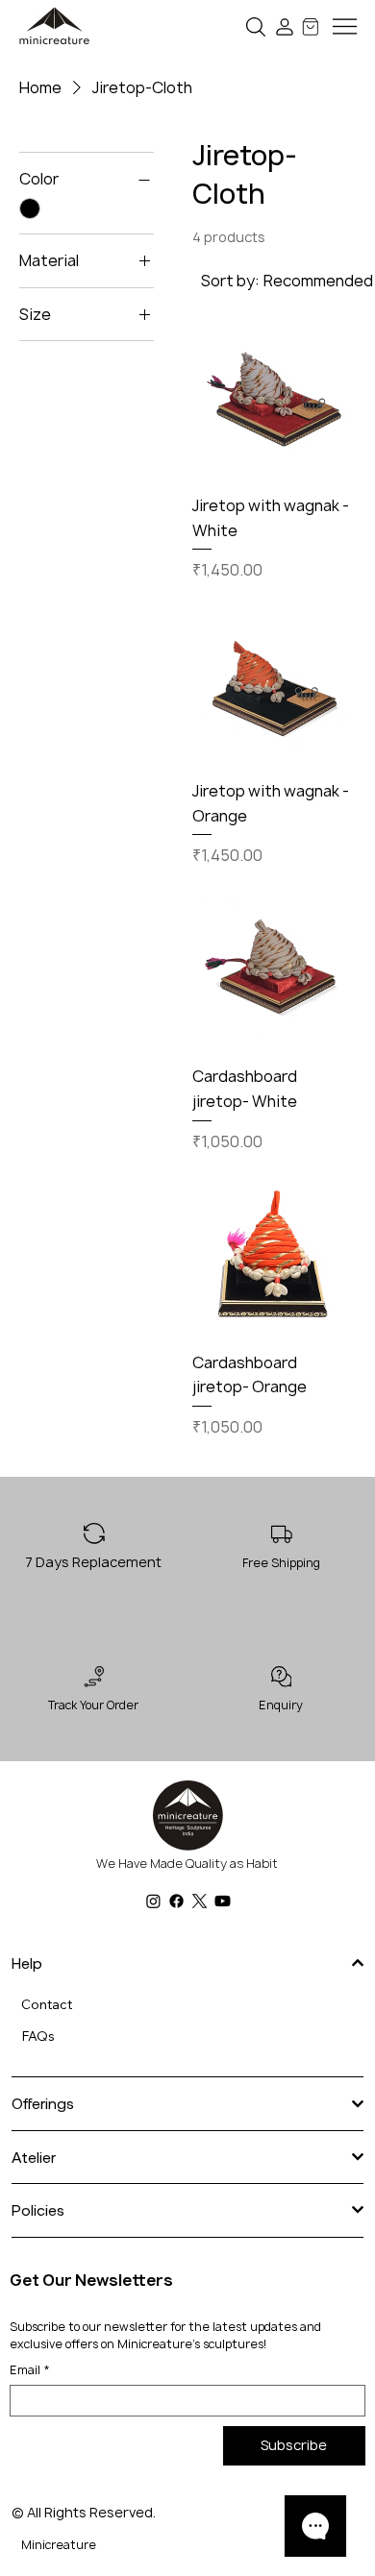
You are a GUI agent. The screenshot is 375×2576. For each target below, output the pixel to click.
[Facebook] (176, 1901)
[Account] (285, 26)
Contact (47, 2004)
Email (30, 2370)
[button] (256, 26)
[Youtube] (223, 1901)
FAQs (38, 2036)
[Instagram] (153, 1901)
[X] (200, 1901)
